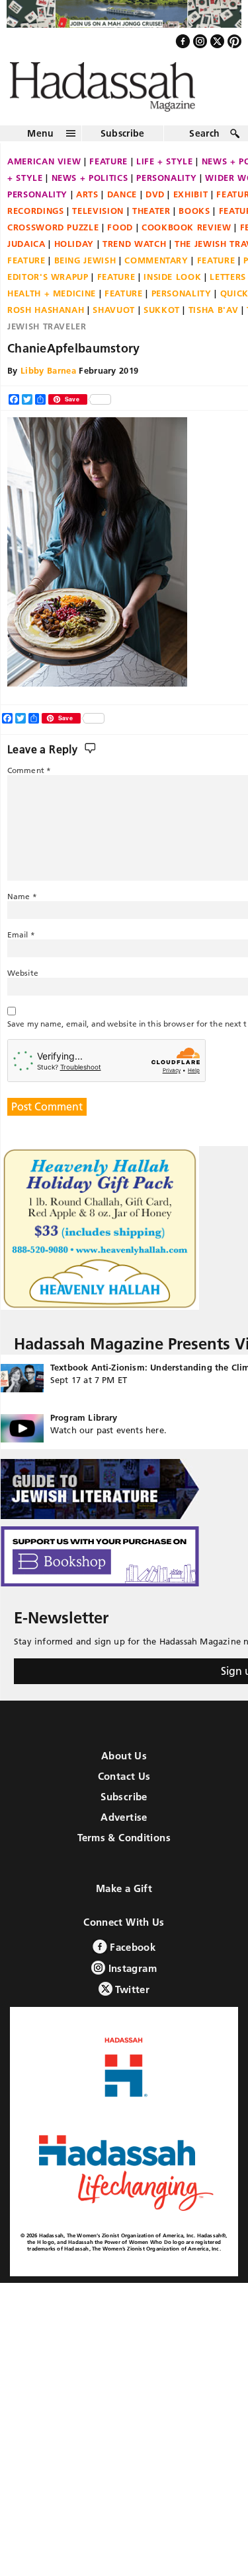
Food (120, 238)
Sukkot (162, 321)
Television (98, 222)
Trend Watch (134, 255)
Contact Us (124, 1787)
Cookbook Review (186, 238)
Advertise (124, 1828)
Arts (87, 205)
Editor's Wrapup (48, 288)
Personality (166, 189)
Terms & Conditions (124, 1849)
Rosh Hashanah (46, 321)
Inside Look (172, 288)
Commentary (156, 271)
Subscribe (123, 145)
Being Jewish (85, 271)
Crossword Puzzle (53, 238)
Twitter (131, 2001)
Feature (108, 172)
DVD (155, 205)
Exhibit (191, 205)
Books (194, 222)
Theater (151, 222)
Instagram (131, 1980)
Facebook (131, 1958)
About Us (124, 1767)
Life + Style (165, 172)
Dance (122, 205)
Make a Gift (124, 1900)
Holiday (74, 255)
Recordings (36, 222)
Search (204, 145)
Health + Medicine (52, 304)
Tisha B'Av (214, 321)
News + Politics (90, 189)
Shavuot (114, 321)
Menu (40, 145)
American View (44, 172)
